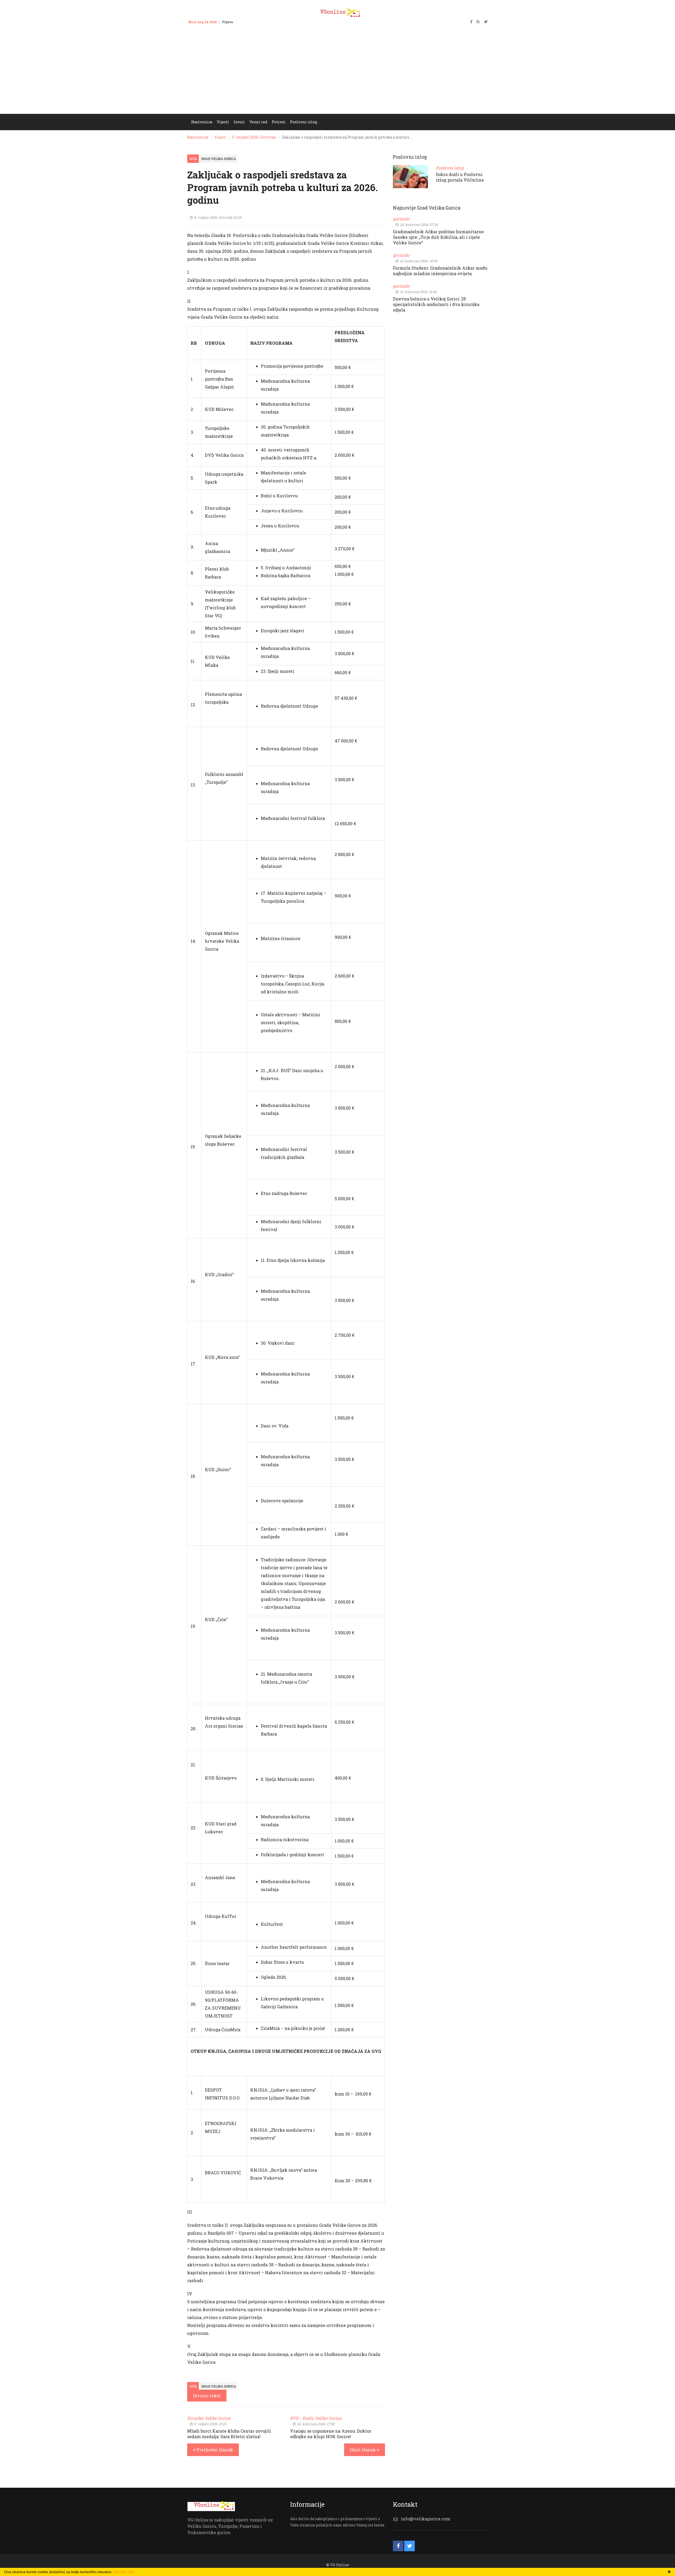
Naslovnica (198, 137)
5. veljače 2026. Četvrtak (254, 137)
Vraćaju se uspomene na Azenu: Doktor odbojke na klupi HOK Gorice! (331, 2434)
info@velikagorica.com (426, 2519)
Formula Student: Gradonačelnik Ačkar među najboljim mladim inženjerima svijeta (440, 271)
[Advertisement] (337, 74)
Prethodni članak (214, 2450)
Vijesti (220, 137)
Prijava (227, 22)
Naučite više (124, 2572)
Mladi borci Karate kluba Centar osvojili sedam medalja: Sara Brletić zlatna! (229, 2434)
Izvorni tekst (207, 2396)
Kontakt (244, 22)
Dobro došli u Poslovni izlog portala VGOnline (460, 177)
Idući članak (363, 2450)
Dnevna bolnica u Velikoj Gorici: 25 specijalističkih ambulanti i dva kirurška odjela (436, 304)
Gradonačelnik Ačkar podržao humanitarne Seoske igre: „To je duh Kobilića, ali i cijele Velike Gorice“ (438, 237)
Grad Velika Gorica (219, 159)
